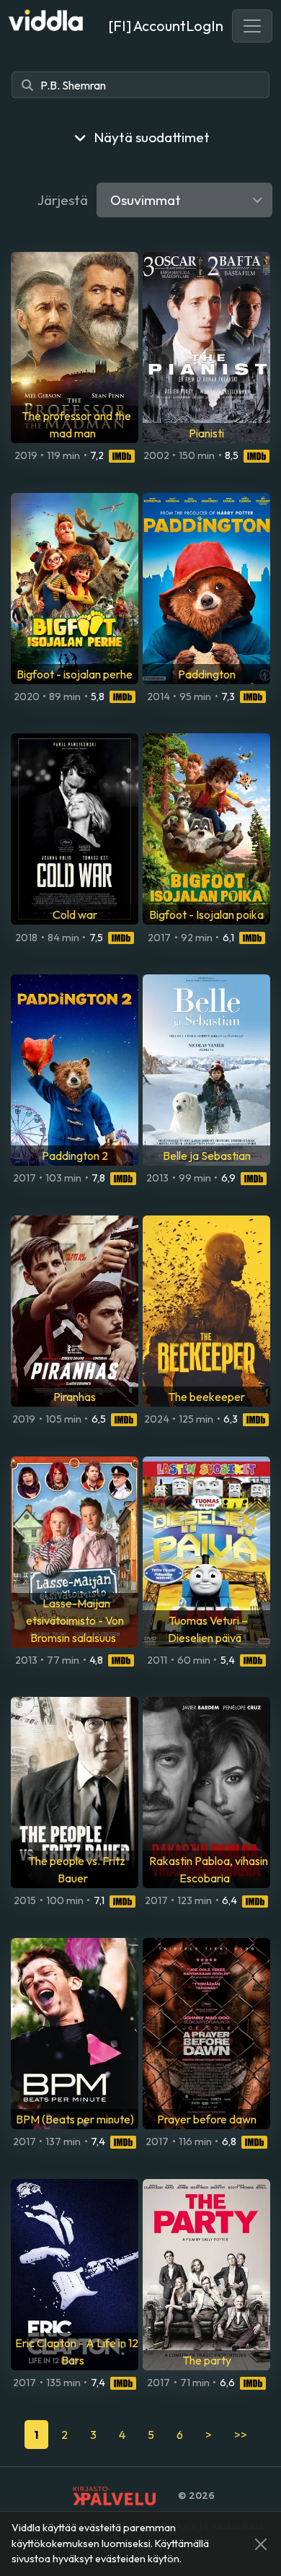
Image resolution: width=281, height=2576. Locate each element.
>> (241, 2435)
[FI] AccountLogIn (166, 26)
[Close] (261, 2544)
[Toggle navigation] (252, 26)
